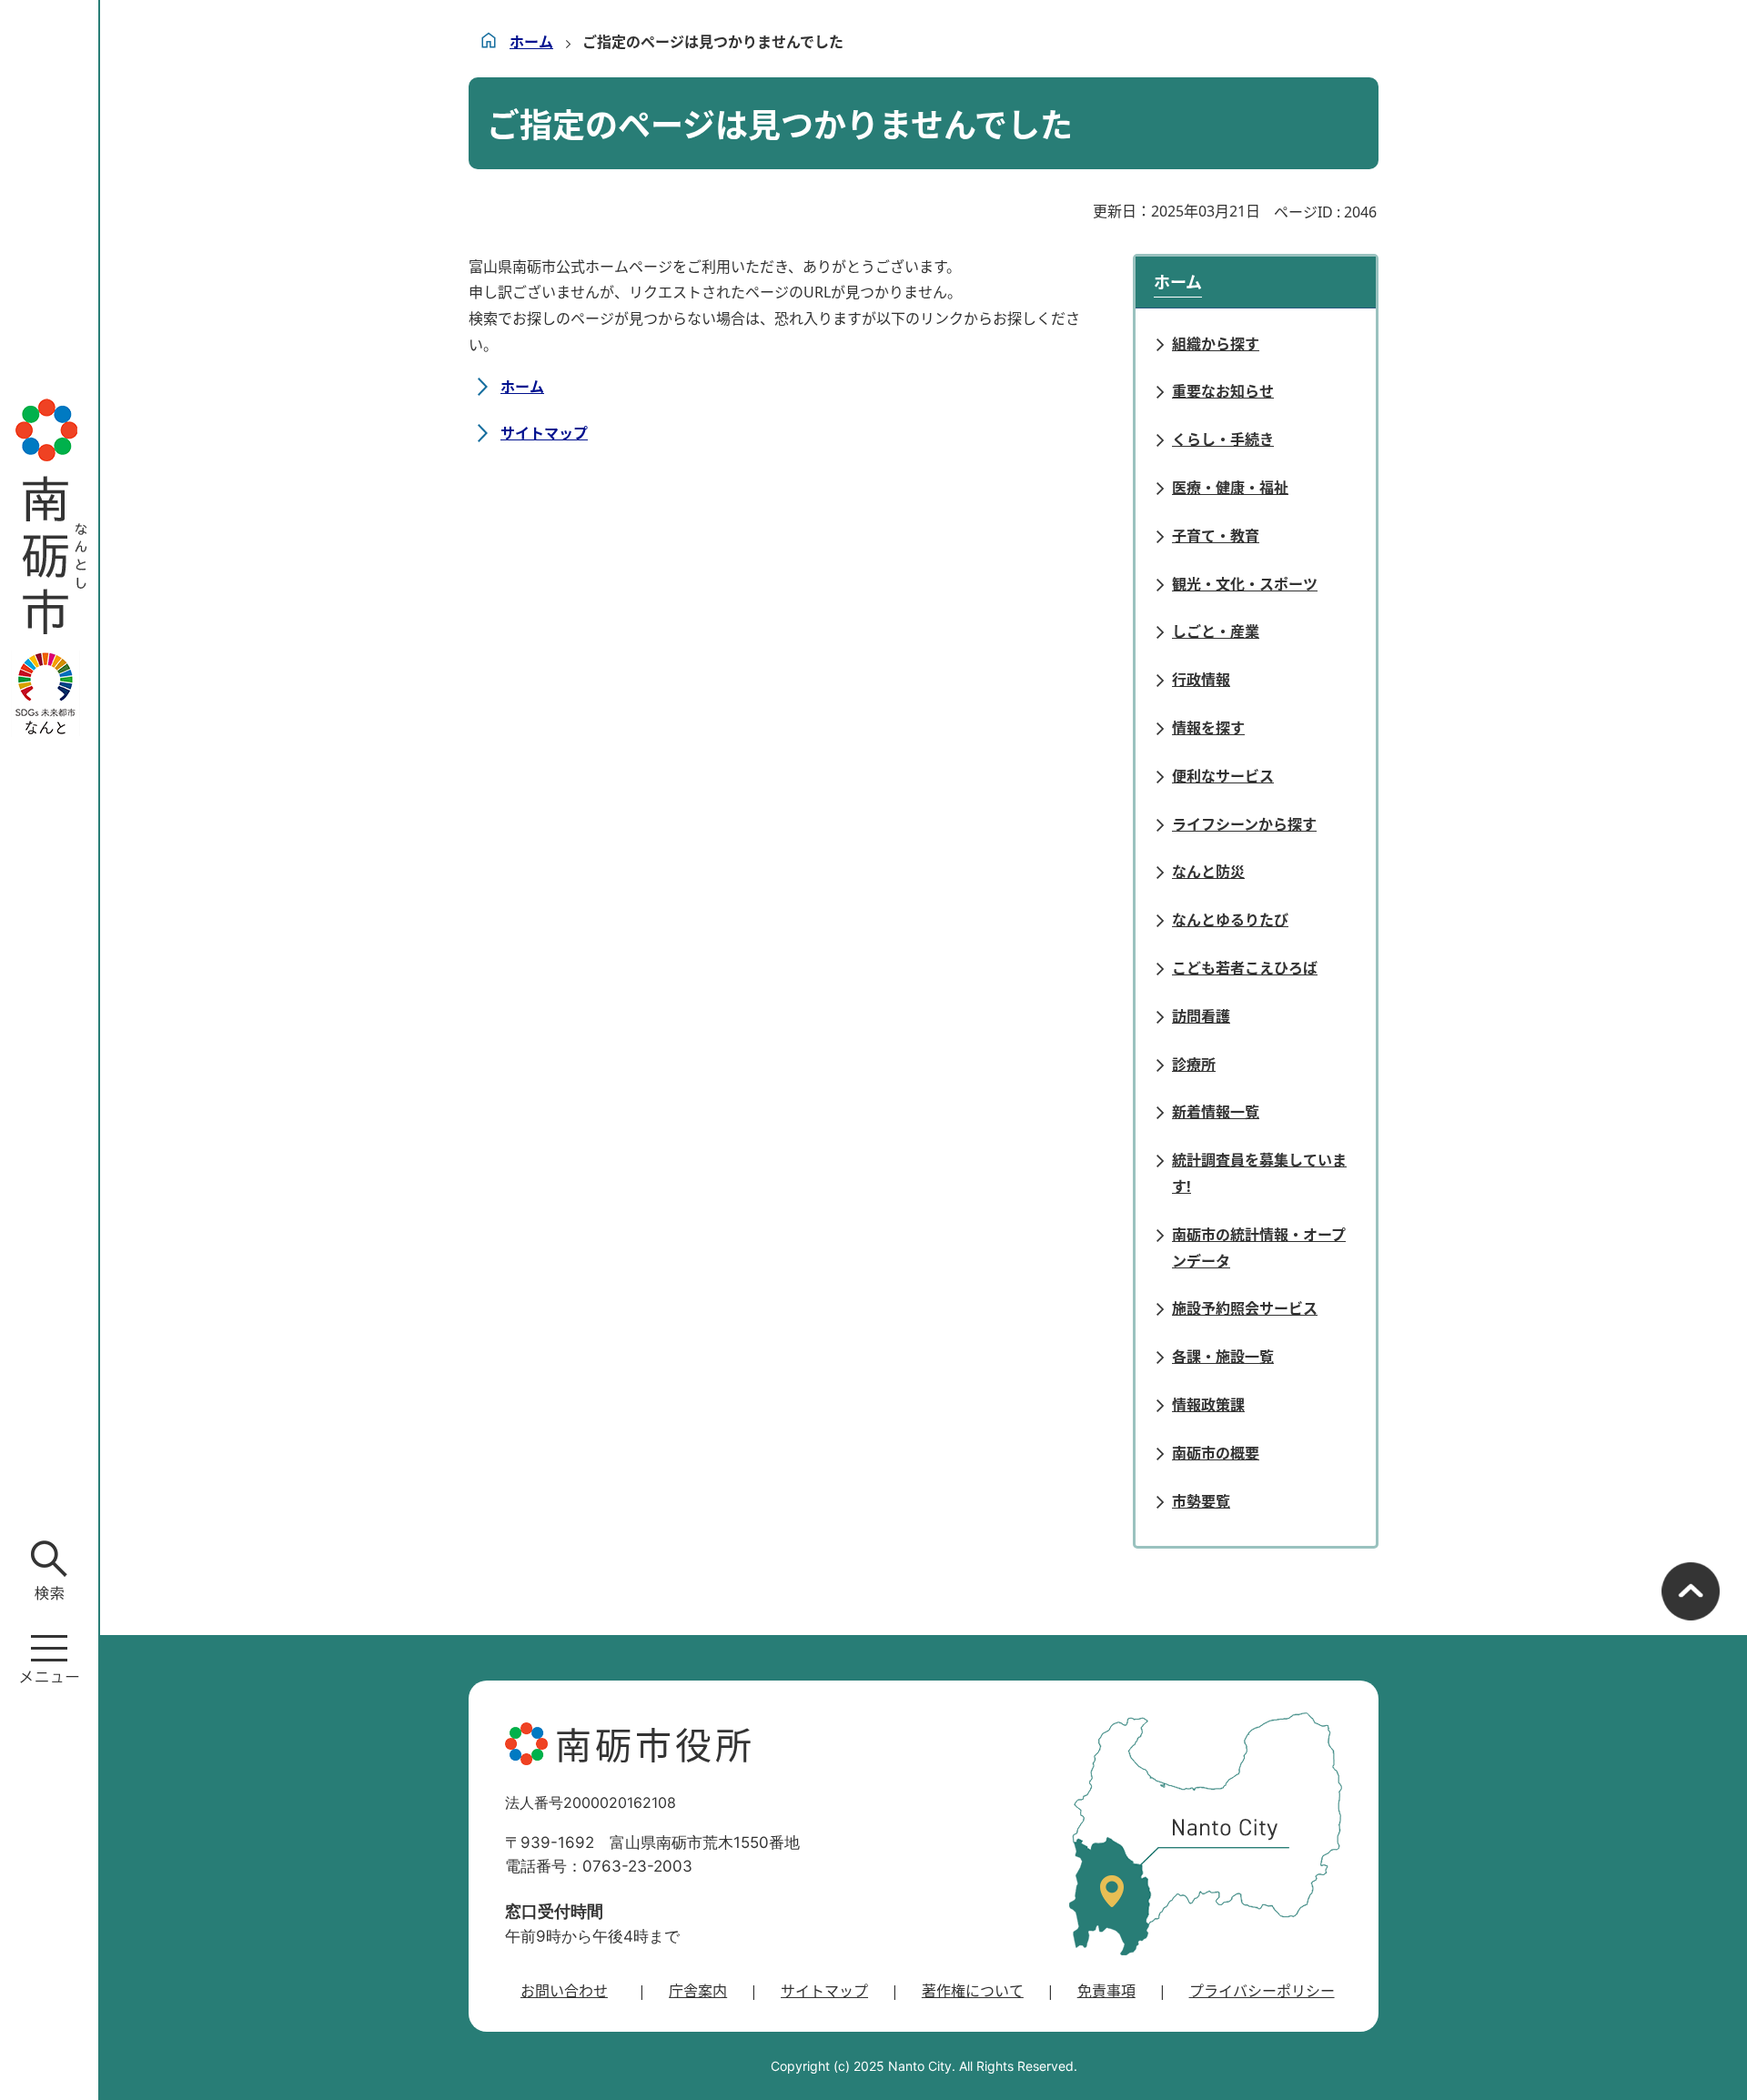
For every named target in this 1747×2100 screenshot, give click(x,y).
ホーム (531, 42)
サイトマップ (544, 433)
